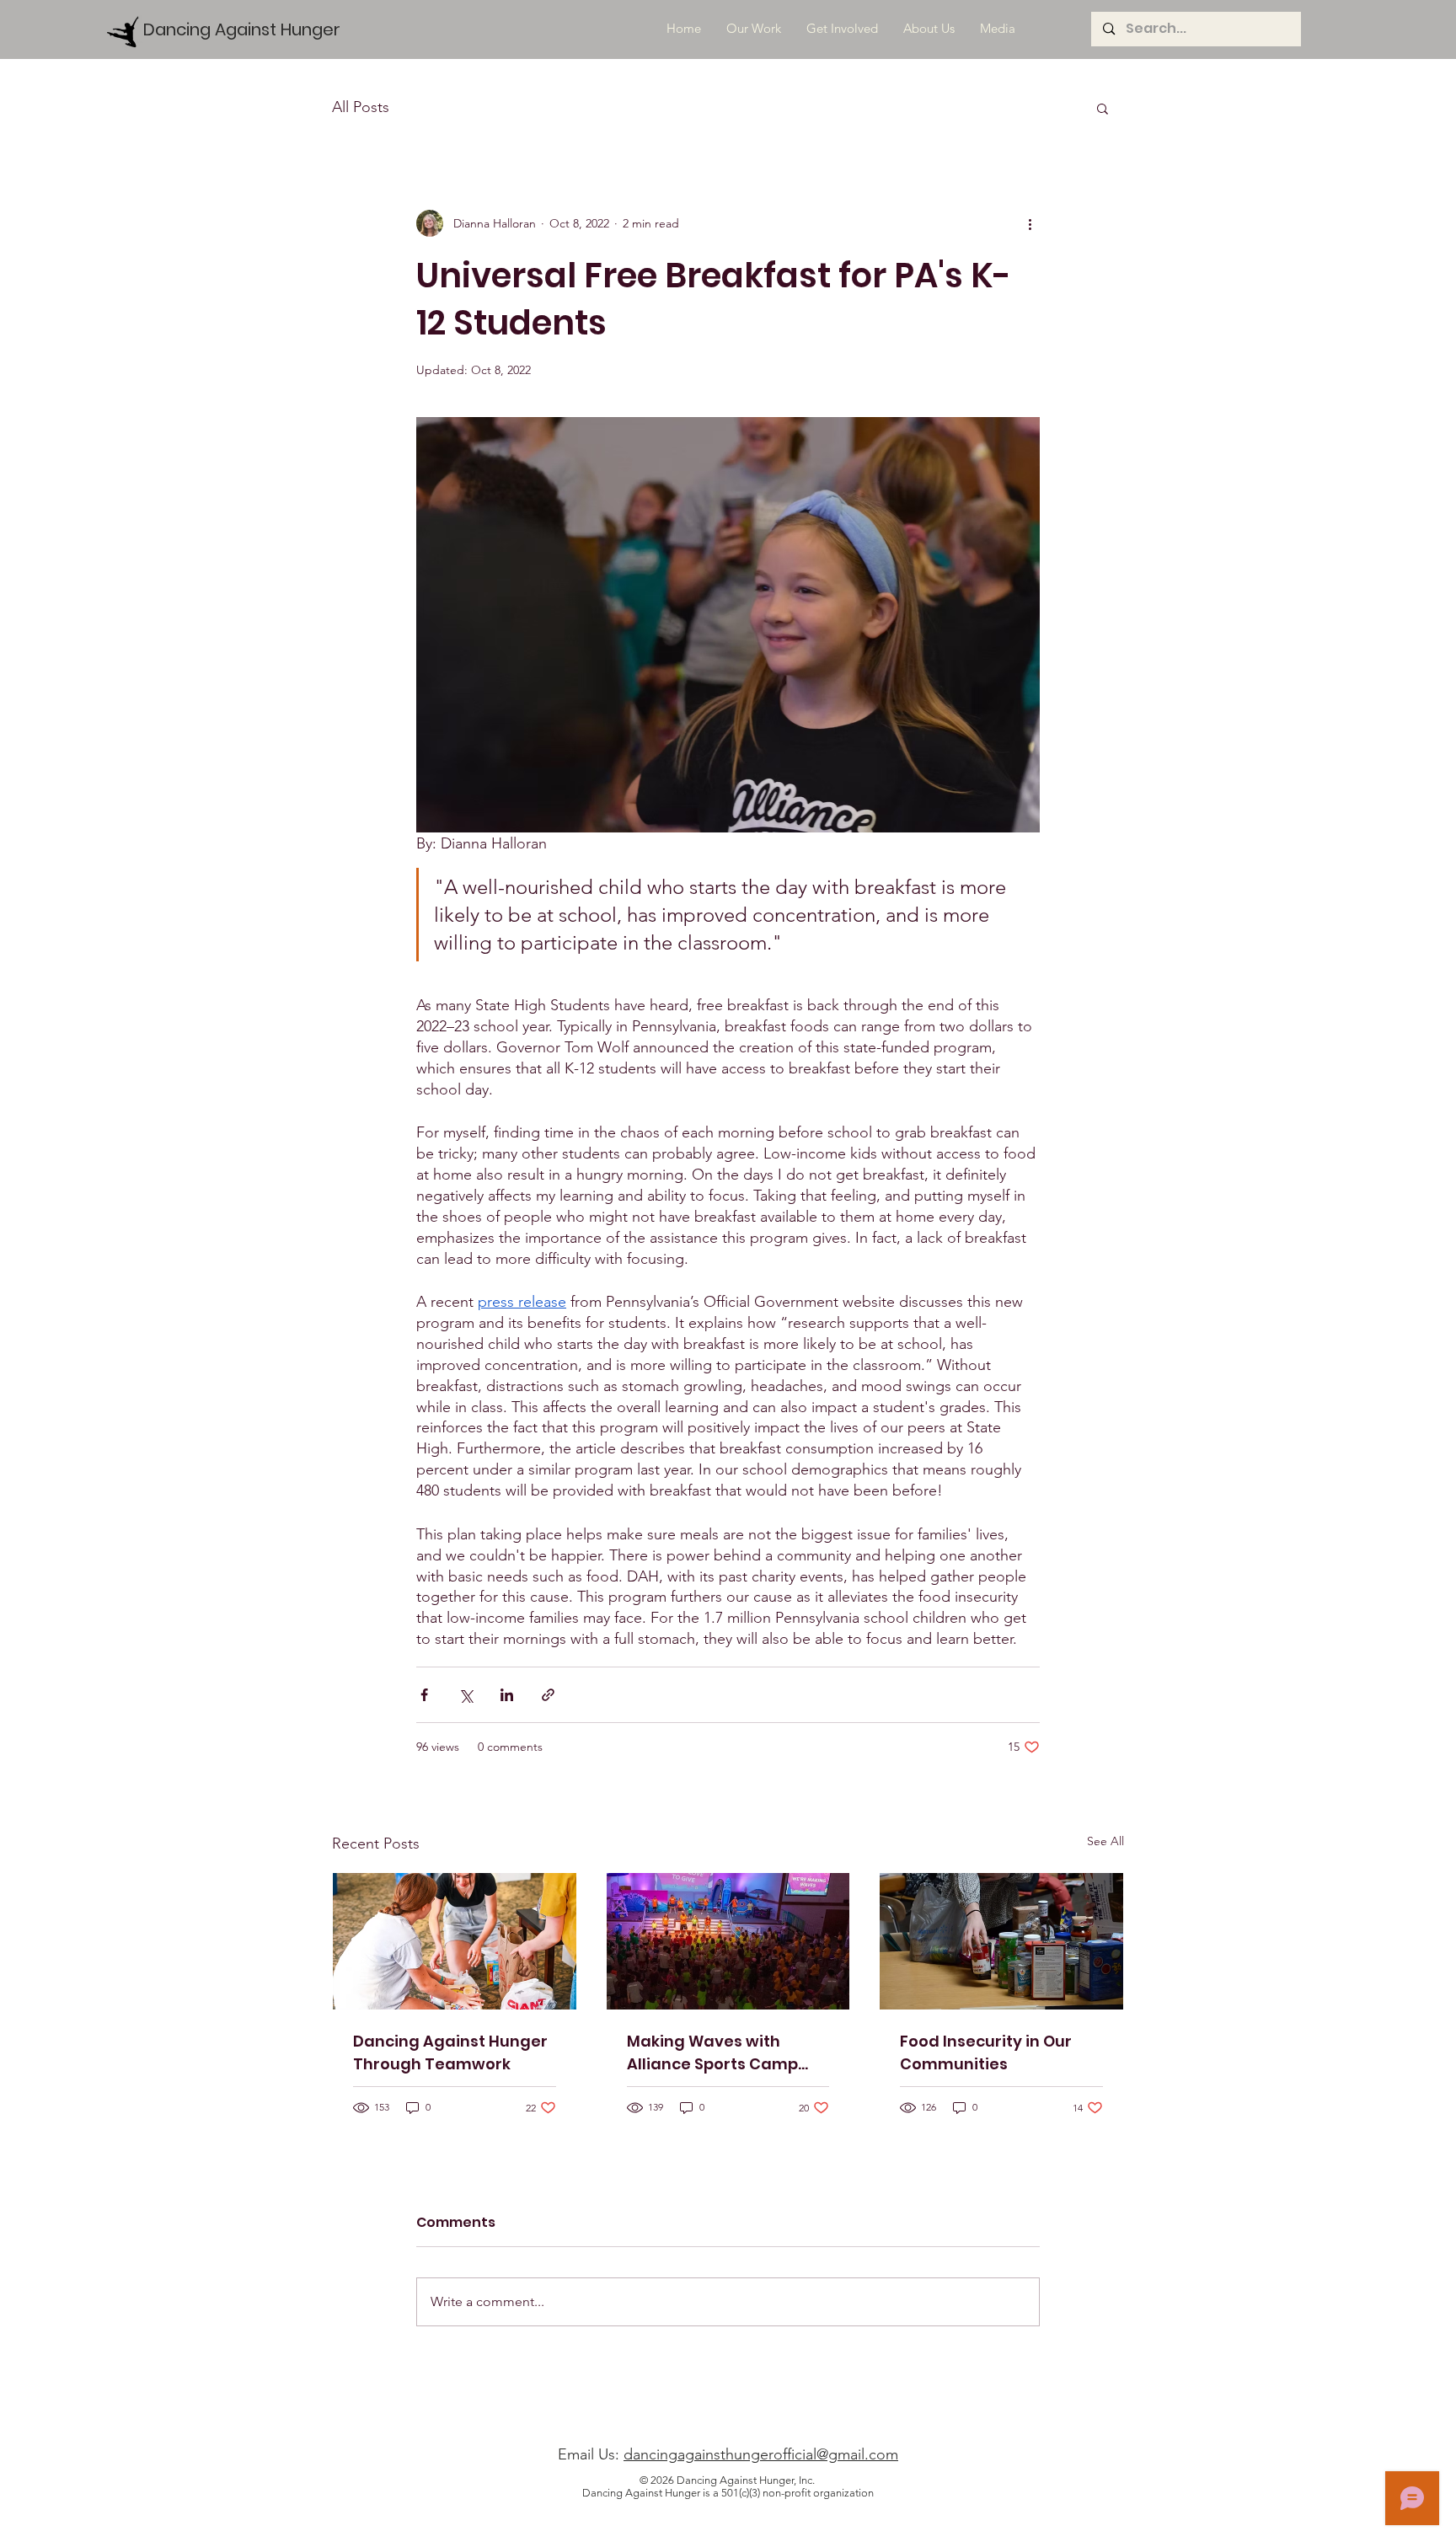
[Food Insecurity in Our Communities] (1001, 1941)
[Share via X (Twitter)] (466, 1695)
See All (1105, 1841)
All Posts (361, 107)
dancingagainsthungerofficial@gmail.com (761, 2454)
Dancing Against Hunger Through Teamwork (450, 2052)
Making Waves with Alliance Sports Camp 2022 (712, 2053)
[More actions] (1030, 223)
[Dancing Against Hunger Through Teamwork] (455, 1941)
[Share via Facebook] (424, 1695)
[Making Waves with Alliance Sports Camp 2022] (728, 1941)
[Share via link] (548, 1695)
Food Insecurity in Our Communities (986, 2052)
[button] (1103, 108)
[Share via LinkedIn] (507, 1695)
